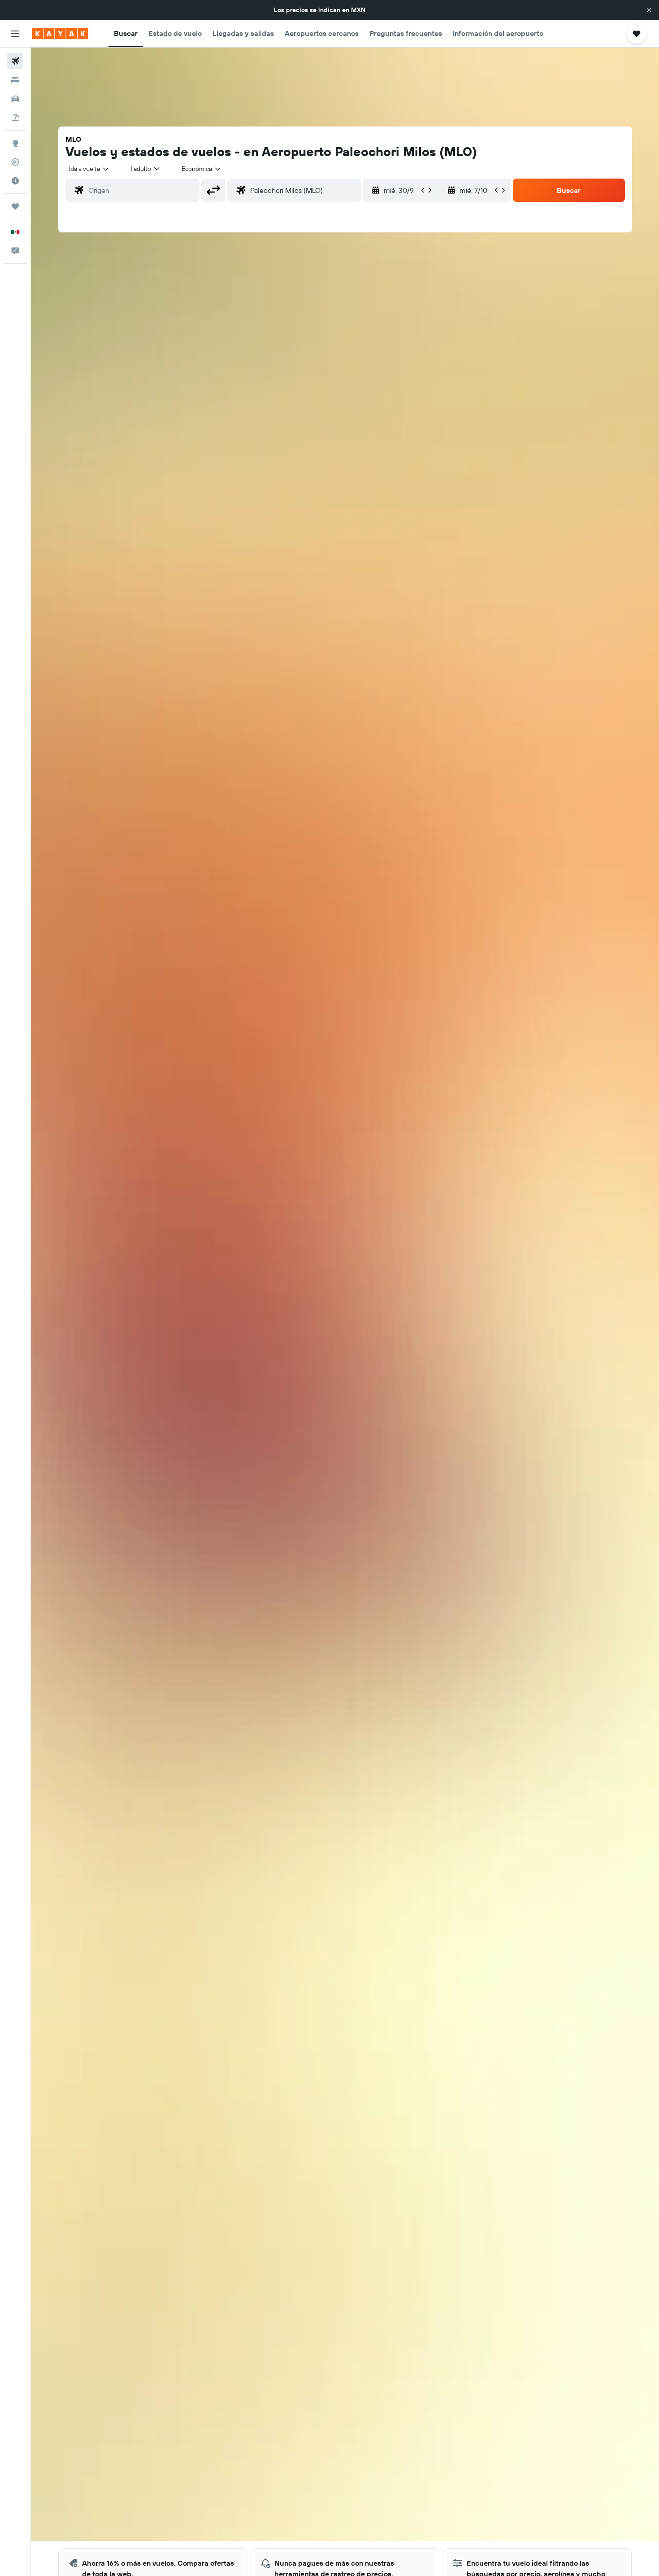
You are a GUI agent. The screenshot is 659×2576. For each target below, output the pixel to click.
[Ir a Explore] (15, 143)
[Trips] (15, 206)
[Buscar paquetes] (15, 118)
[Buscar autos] (15, 99)
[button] (649, 10)
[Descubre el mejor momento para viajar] (15, 181)
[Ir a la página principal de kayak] (60, 34)
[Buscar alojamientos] (15, 80)
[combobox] (89, 169)
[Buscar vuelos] (15, 61)
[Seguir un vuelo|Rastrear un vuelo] (15, 162)
